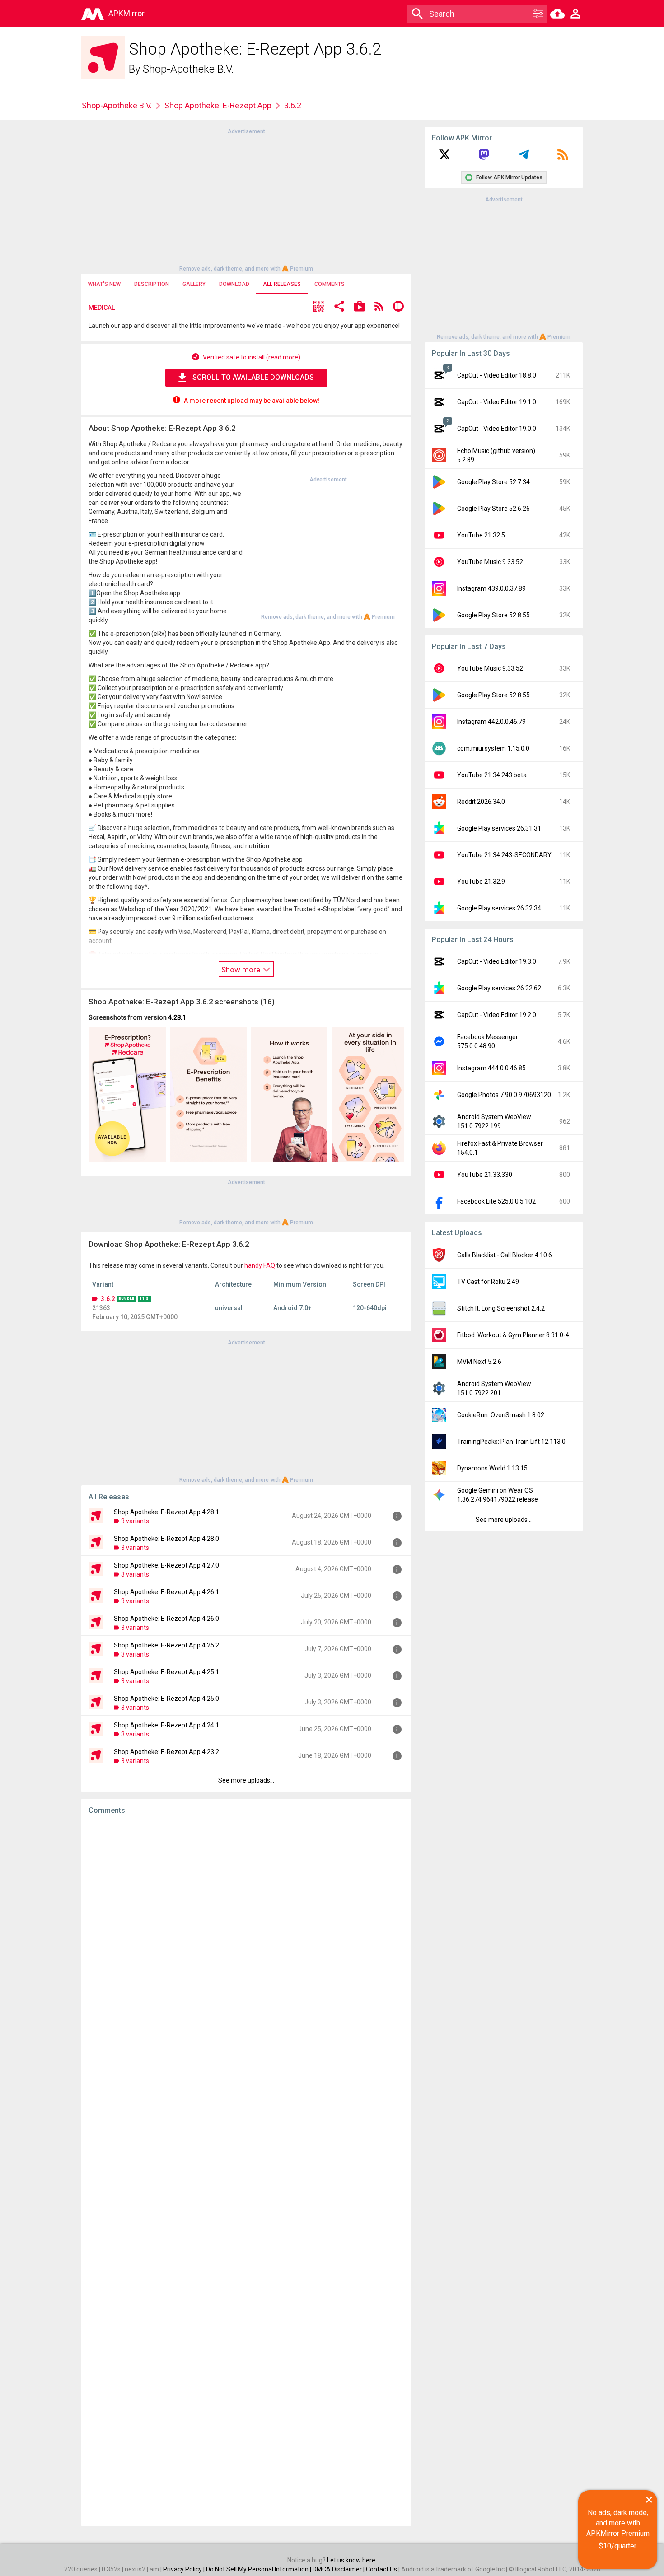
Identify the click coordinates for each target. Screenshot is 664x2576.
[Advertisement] (246, 199)
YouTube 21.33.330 (485, 1175)
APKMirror (126, 13)
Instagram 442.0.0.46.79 (491, 722)
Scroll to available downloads (253, 377)
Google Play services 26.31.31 (499, 828)
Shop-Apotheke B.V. (188, 69)
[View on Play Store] (360, 307)
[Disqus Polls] (246, 1936)
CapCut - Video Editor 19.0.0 (497, 429)
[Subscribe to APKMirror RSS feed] (563, 158)
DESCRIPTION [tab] (152, 284)
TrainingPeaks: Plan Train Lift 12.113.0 (511, 1442)
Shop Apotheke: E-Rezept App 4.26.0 (166, 1619)
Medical (102, 308)
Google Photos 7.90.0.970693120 (504, 1095)
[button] (319, 307)
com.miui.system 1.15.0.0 (493, 748)
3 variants (135, 1521)
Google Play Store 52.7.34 (493, 482)
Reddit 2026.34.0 (481, 802)
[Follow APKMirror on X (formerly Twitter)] (444, 158)
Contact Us (381, 2569)
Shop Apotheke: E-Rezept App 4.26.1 (166, 1592)
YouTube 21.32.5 (481, 535)
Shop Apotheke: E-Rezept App (218, 105)
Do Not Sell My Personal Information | (259, 2569)
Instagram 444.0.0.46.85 (491, 1068)
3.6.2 (108, 1299)
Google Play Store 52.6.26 (493, 509)
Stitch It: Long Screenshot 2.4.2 (501, 1308)
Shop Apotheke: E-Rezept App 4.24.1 (166, 1725)
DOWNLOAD (234, 284)
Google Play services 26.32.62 (499, 988)
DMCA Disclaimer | (339, 2569)
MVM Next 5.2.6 (479, 1362)
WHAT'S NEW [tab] (104, 284)
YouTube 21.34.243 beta (492, 775)
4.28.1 (177, 1017)
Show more (242, 970)
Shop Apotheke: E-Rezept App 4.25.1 (166, 1672)
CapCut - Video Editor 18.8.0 (497, 375)
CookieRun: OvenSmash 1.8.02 (501, 1415)
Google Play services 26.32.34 (499, 908)
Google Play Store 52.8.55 (493, 615)
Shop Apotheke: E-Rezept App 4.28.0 (166, 1539)
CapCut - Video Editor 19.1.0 (497, 402)
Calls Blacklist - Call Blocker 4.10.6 (505, 1255)
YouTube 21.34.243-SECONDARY (504, 855)
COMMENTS (330, 284)
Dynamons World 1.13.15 (492, 1468)
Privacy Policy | (185, 2569)
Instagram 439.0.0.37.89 (491, 588)
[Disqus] (246, 2170)
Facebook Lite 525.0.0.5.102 (496, 1201)
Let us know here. (352, 2560)
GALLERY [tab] (194, 284)
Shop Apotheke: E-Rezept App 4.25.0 (166, 1699)
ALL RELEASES (282, 284)
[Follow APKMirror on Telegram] (524, 158)
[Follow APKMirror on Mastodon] (484, 158)
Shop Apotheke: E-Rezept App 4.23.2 (166, 1752)
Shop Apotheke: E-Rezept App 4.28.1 (166, 1512)
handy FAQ (260, 1265)
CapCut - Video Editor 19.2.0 (497, 1015)
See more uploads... (246, 1780)
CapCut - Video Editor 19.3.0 (497, 961)
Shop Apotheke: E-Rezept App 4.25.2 (166, 1645)
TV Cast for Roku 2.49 (488, 1282)
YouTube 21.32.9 (481, 882)
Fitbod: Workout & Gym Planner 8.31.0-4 (513, 1335)
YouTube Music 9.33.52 (490, 562)
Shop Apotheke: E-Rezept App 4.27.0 (166, 1565)
